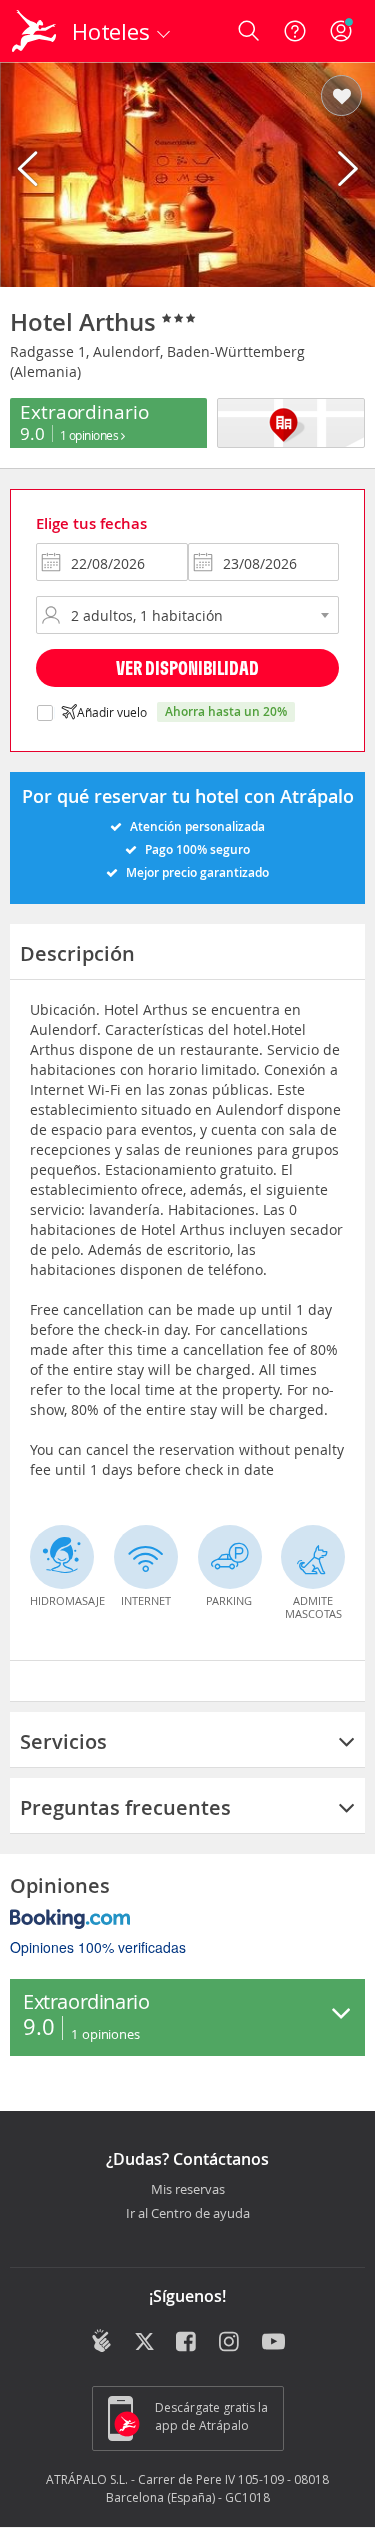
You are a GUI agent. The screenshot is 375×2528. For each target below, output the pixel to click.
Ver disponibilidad (187, 667)
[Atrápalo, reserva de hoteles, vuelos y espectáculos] (34, 31)
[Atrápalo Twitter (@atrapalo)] (144, 2343)
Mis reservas (188, 2190)
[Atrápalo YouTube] (273, 2343)
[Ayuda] (295, 31)
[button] (341, 97)
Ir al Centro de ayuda (188, 2214)
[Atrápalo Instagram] (230, 2343)
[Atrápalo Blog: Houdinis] (101, 2341)
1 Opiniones (90, 435)
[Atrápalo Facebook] (187, 2343)
